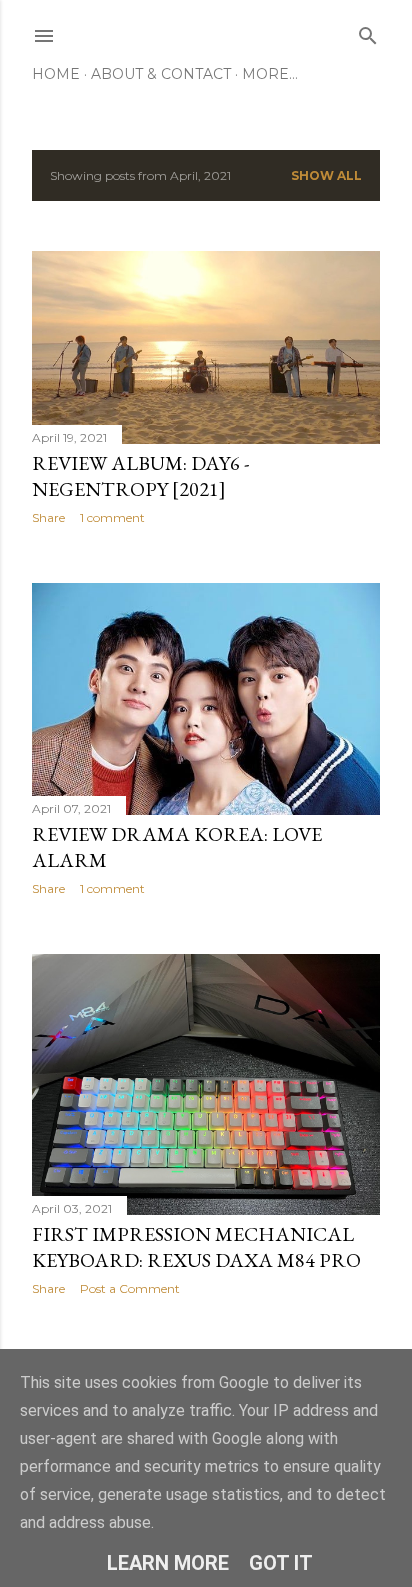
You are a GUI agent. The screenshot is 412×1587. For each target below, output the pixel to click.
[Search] (368, 31)
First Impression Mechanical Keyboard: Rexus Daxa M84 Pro (196, 1247)
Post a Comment (130, 1288)
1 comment (112, 517)
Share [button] (48, 517)
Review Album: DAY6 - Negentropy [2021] (140, 476)
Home (56, 74)
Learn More (168, 1563)
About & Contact (161, 74)
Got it (281, 1563)
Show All (326, 175)
